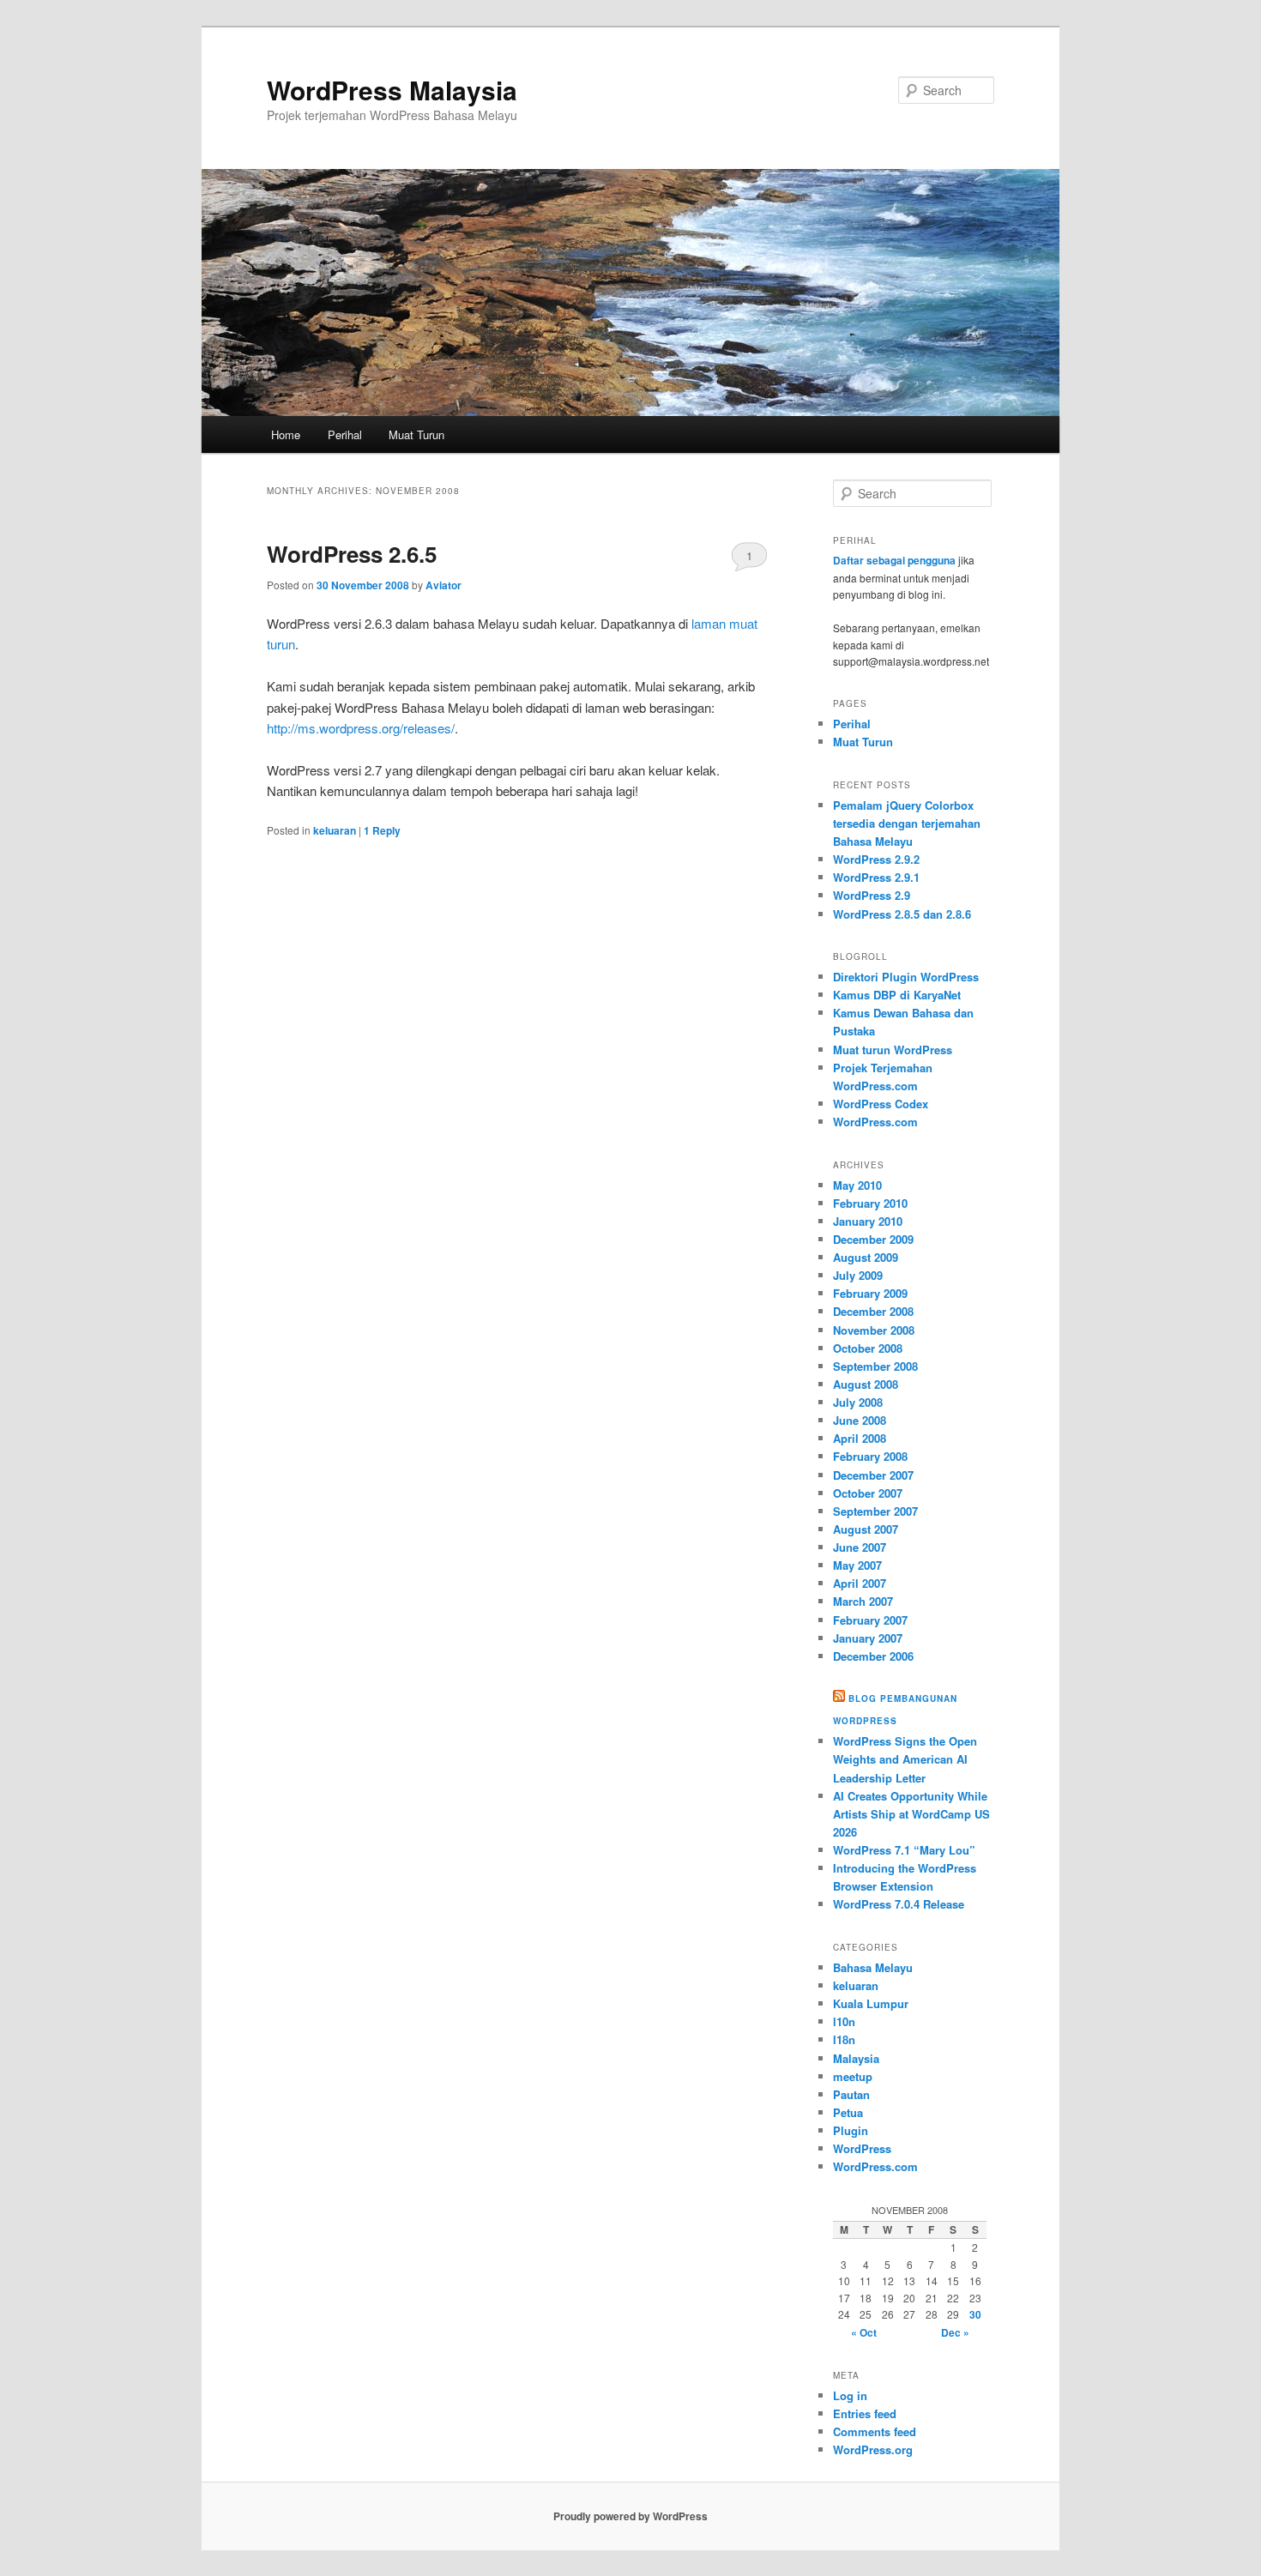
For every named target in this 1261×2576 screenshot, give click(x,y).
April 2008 (860, 1438)
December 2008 (873, 1311)
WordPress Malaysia (392, 90)
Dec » (955, 2332)
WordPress (862, 2148)
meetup (853, 2076)
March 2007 (863, 1601)
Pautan (851, 2094)
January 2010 (868, 1221)
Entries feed (865, 2413)
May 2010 (857, 1185)
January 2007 (868, 1638)
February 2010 (870, 1203)
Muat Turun (416, 434)
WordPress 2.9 (872, 895)
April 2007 (860, 1583)
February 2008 (870, 1456)
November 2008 (874, 1330)
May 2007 (857, 1565)
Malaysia (856, 2058)
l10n (844, 2021)
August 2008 (866, 1384)
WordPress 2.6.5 (352, 554)
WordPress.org (873, 2449)
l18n (844, 2039)
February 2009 (870, 1293)
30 (975, 2314)
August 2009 (866, 1257)
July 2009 (858, 1275)
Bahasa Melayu (873, 1967)
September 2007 (875, 1511)
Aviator (443, 585)
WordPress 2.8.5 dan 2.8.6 (902, 914)
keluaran (335, 830)
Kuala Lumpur (871, 2003)
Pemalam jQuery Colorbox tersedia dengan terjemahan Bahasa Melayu (907, 823)
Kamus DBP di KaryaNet (897, 995)
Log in (850, 2395)
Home (286, 434)
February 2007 (870, 1620)
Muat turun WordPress (893, 1050)
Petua (848, 2112)
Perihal (345, 434)
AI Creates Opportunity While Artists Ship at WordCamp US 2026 (911, 1814)
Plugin (851, 2130)
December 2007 (873, 1475)
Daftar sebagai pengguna (894, 560)
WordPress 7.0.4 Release (899, 1904)
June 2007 (860, 1547)
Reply (382, 830)
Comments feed (875, 2431)
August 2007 (866, 1529)
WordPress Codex (881, 1104)
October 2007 (868, 1493)
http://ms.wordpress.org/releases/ (361, 728)
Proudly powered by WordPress (630, 2516)
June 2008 (860, 1420)
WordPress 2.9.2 (876, 859)
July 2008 (858, 1402)
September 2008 (875, 1366)
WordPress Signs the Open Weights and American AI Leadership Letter (905, 1759)
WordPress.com (875, 1122)
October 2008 (868, 1348)
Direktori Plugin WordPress (906, 977)
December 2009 (873, 1239)
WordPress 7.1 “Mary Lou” (904, 1850)
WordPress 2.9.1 (876, 877)
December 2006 (873, 1656)
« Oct (864, 2332)
